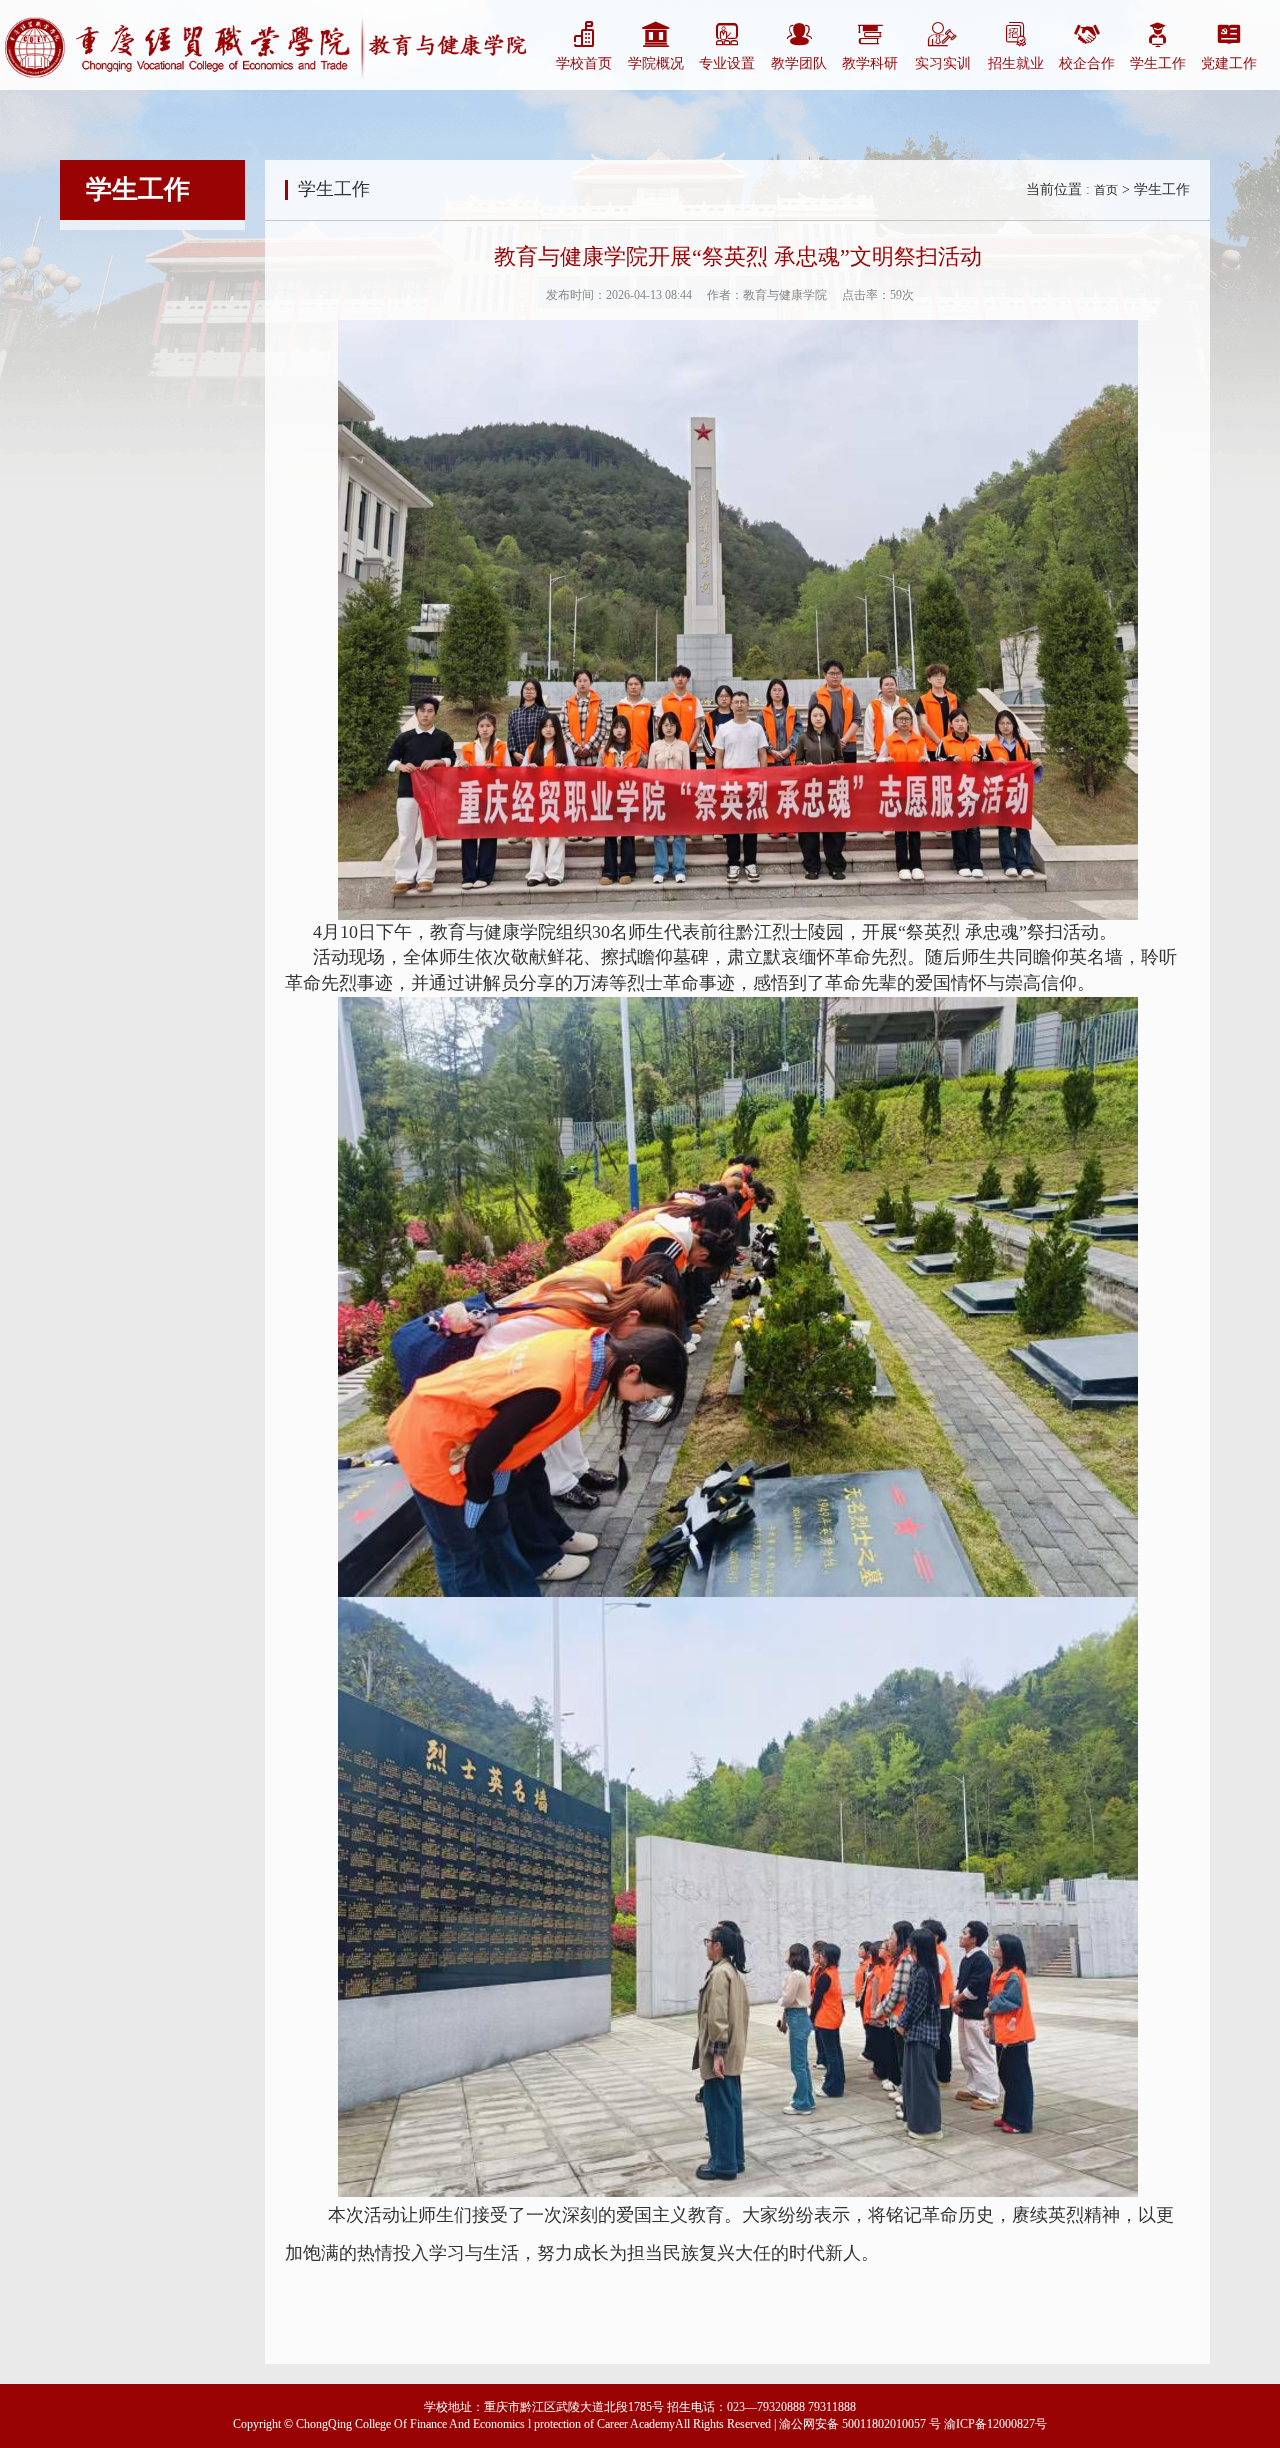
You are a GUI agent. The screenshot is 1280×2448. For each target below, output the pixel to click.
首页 (1106, 190)
